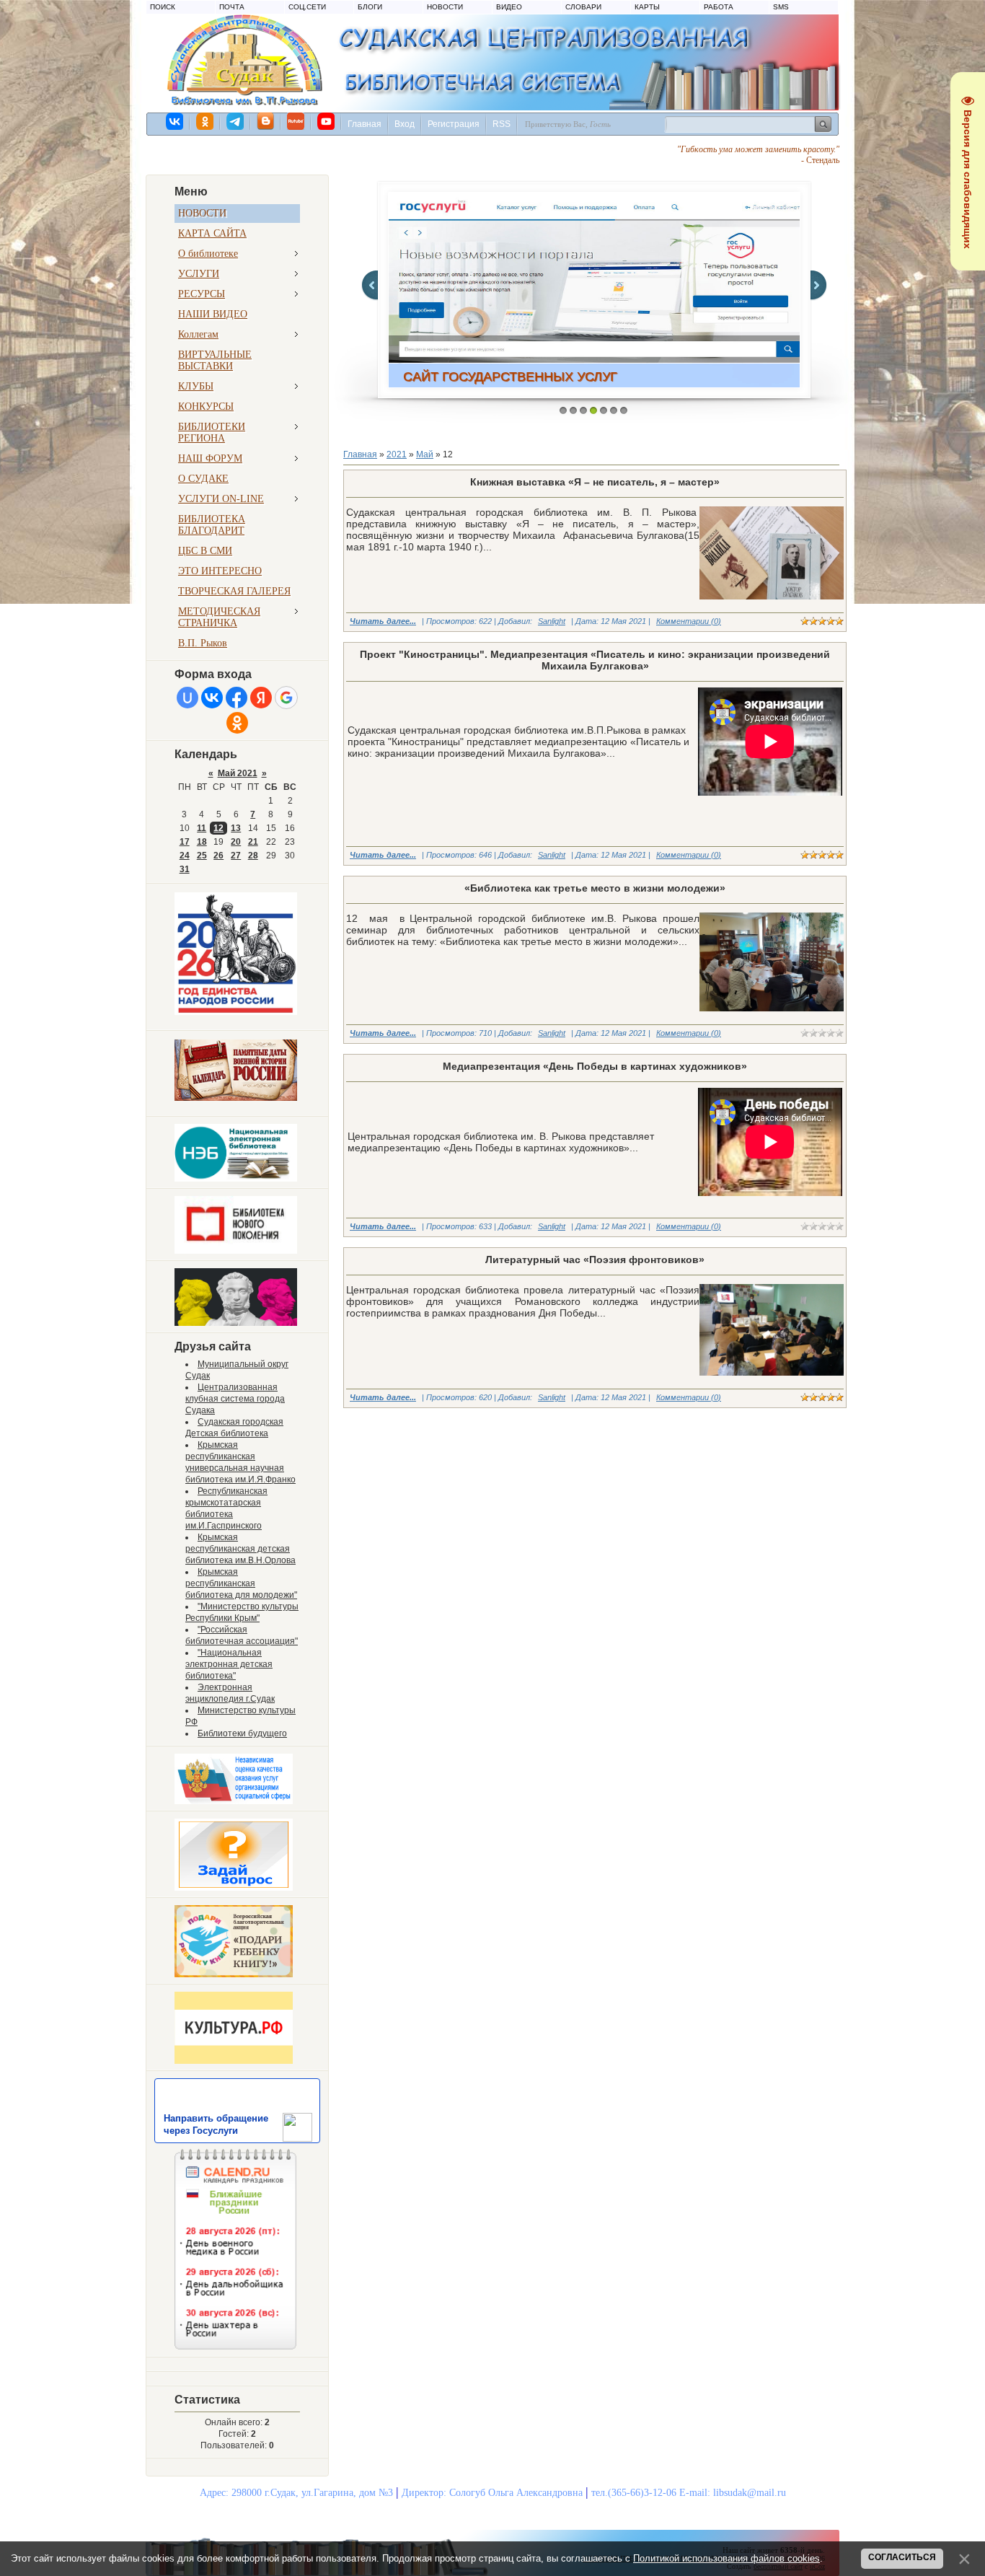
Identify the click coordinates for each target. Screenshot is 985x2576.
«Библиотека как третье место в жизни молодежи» (595, 888)
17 (185, 842)
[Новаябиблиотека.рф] (236, 1251)
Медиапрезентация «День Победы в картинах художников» (595, 1066)
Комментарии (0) (689, 621)
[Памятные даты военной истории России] (236, 1098)
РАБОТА (719, 7)
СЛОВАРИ (583, 7)
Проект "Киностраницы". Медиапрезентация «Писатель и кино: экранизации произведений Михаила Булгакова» (595, 660)
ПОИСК (163, 7)
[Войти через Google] (286, 698)
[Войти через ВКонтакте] (212, 698)
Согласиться (902, 2557)
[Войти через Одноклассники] (237, 723)
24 (185, 856)
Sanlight (552, 621)
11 (202, 828)
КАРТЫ (647, 7)
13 (236, 828)
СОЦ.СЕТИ (307, 7)
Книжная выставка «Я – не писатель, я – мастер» (595, 482)
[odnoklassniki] (206, 121)
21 (253, 842)
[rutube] (296, 121)
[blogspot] (266, 121)
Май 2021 (238, 773)
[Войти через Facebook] (237, 698)
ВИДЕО (509, 7)
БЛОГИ (370, 7)
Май (425, 454)
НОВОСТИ (445, 7)
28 (253, 856)
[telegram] (236, 121)
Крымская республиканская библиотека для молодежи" (241, 1583)
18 (202, 842)
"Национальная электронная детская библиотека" (229, 1664)
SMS (781, 7)
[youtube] (327, 121)
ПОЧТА (232, 7)
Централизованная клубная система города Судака (235, 1399)
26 (218, 856)
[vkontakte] (175, 121)
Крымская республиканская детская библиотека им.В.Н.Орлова (240, 1549)
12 (218, 828)
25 (202, 856)
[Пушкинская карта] (236, 1323)
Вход (405, 124)
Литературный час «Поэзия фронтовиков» (595, 1260)
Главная (365, 124)
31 (185, 869)
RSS (502, 124)
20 (236, 842)
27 (236, 856)
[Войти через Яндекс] (261, 698)
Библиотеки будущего (242, 1733)
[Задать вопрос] (234, 1888)
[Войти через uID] (187, 698)
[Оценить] (234, 1801)
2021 (397, 454)
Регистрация (454, 124)
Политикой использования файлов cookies (726, 2558)
